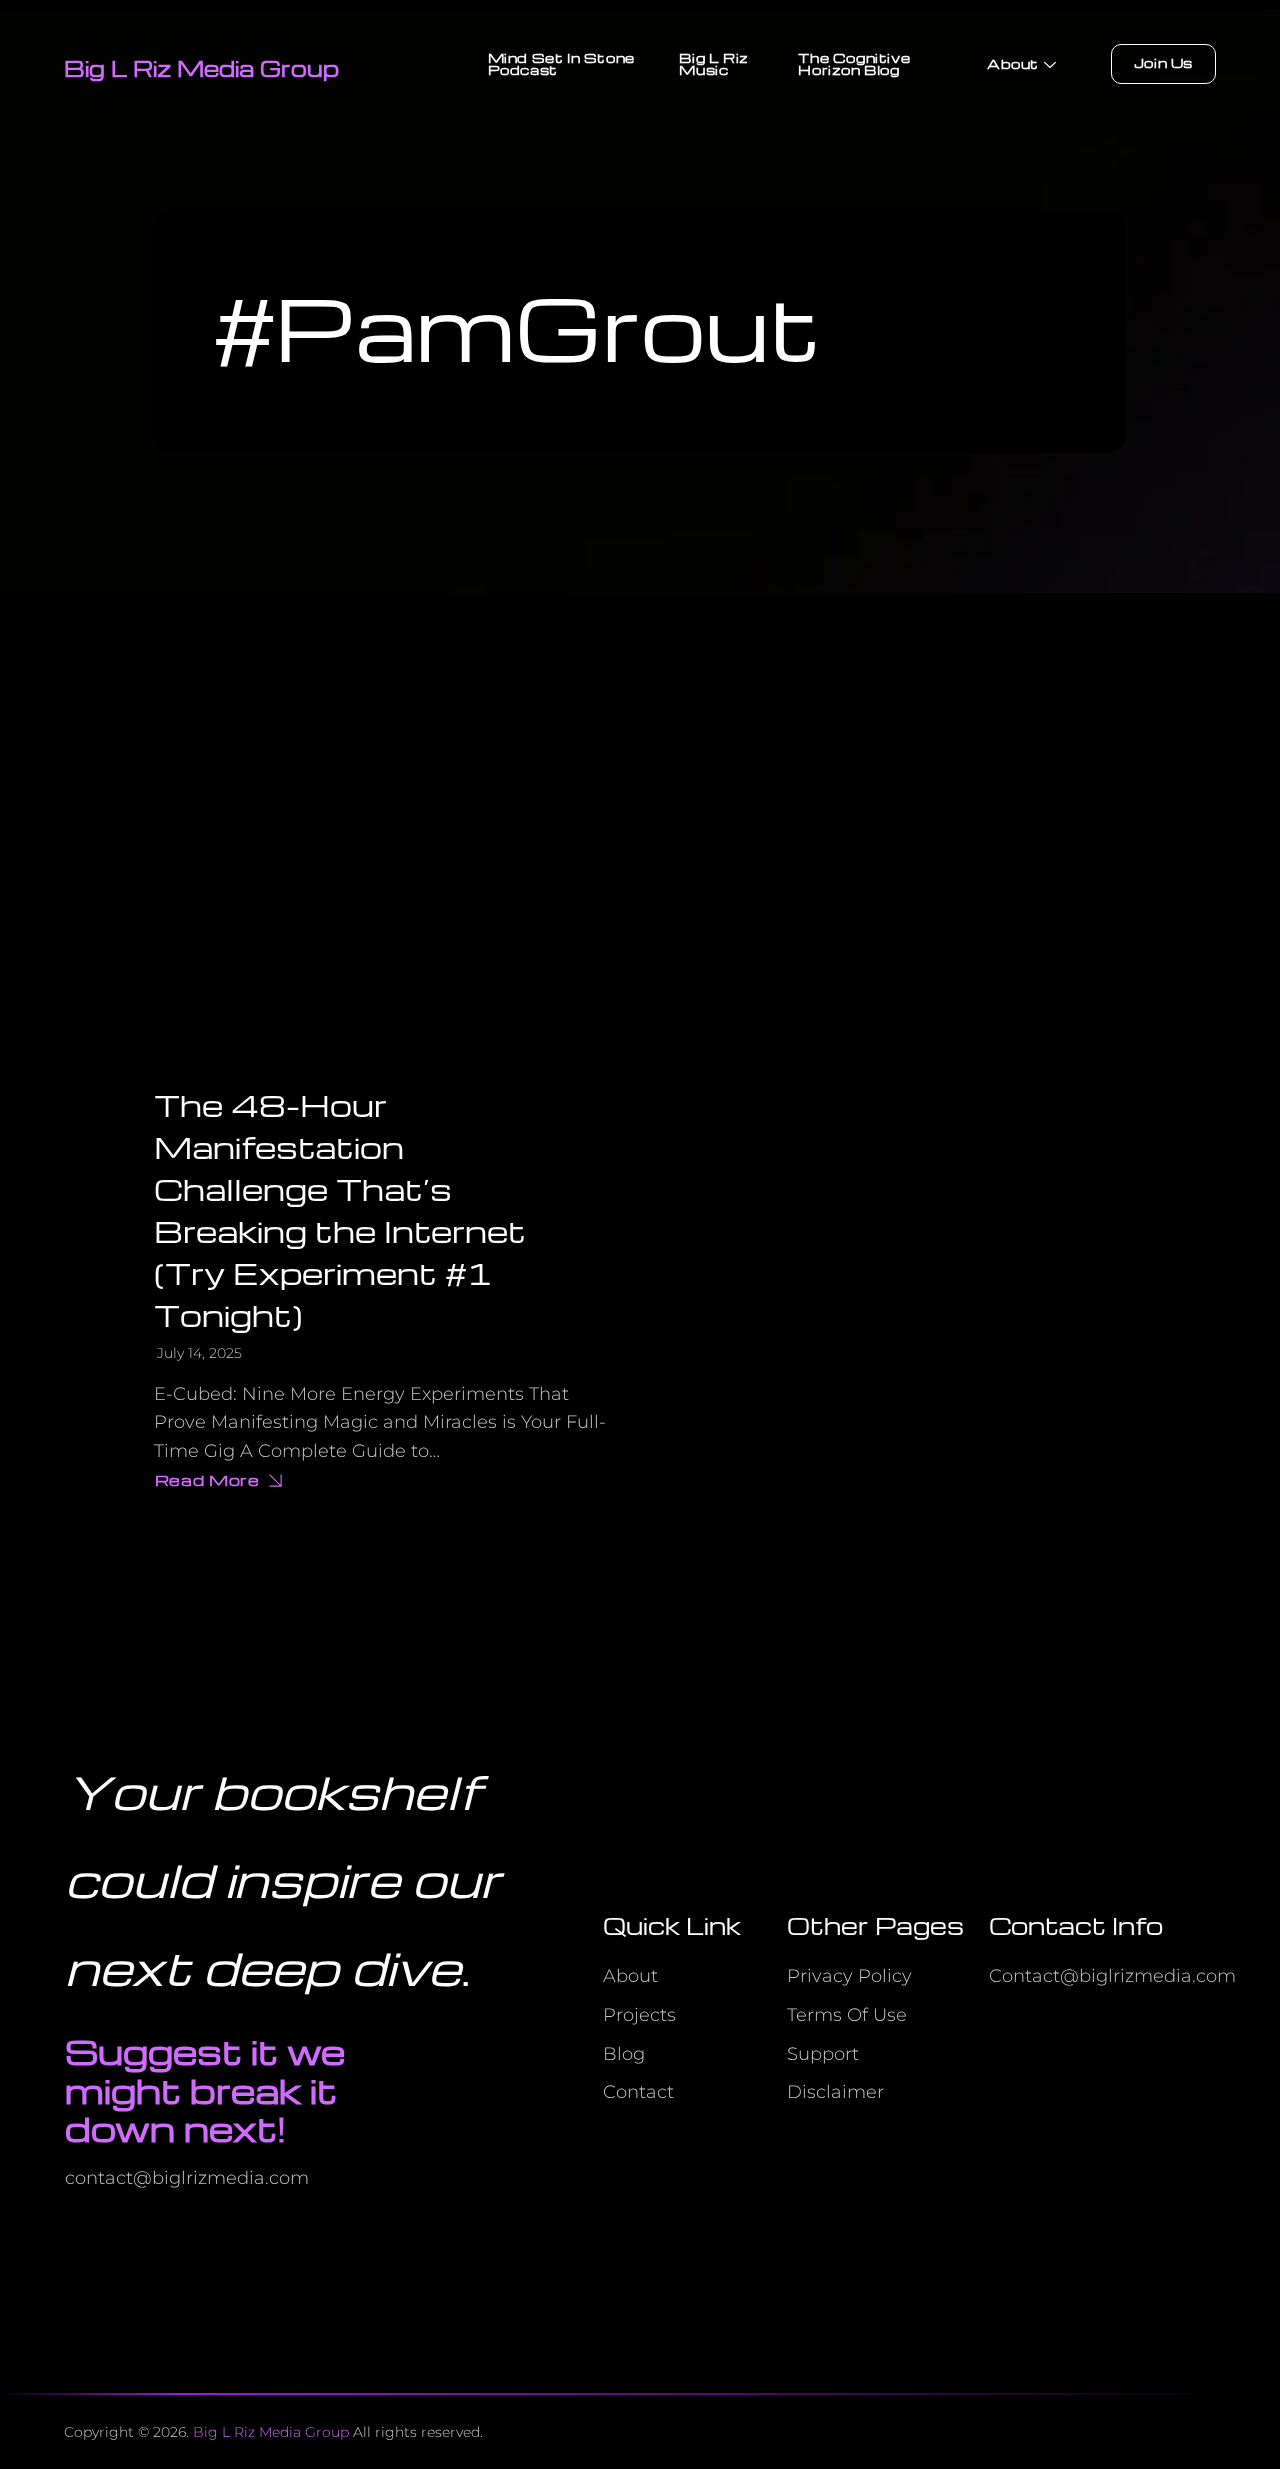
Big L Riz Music (713, 63)
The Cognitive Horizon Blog (854, 63)
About (1013, 63)
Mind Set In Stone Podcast (561, 63)
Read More (222, 1482)
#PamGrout (516, 326)
